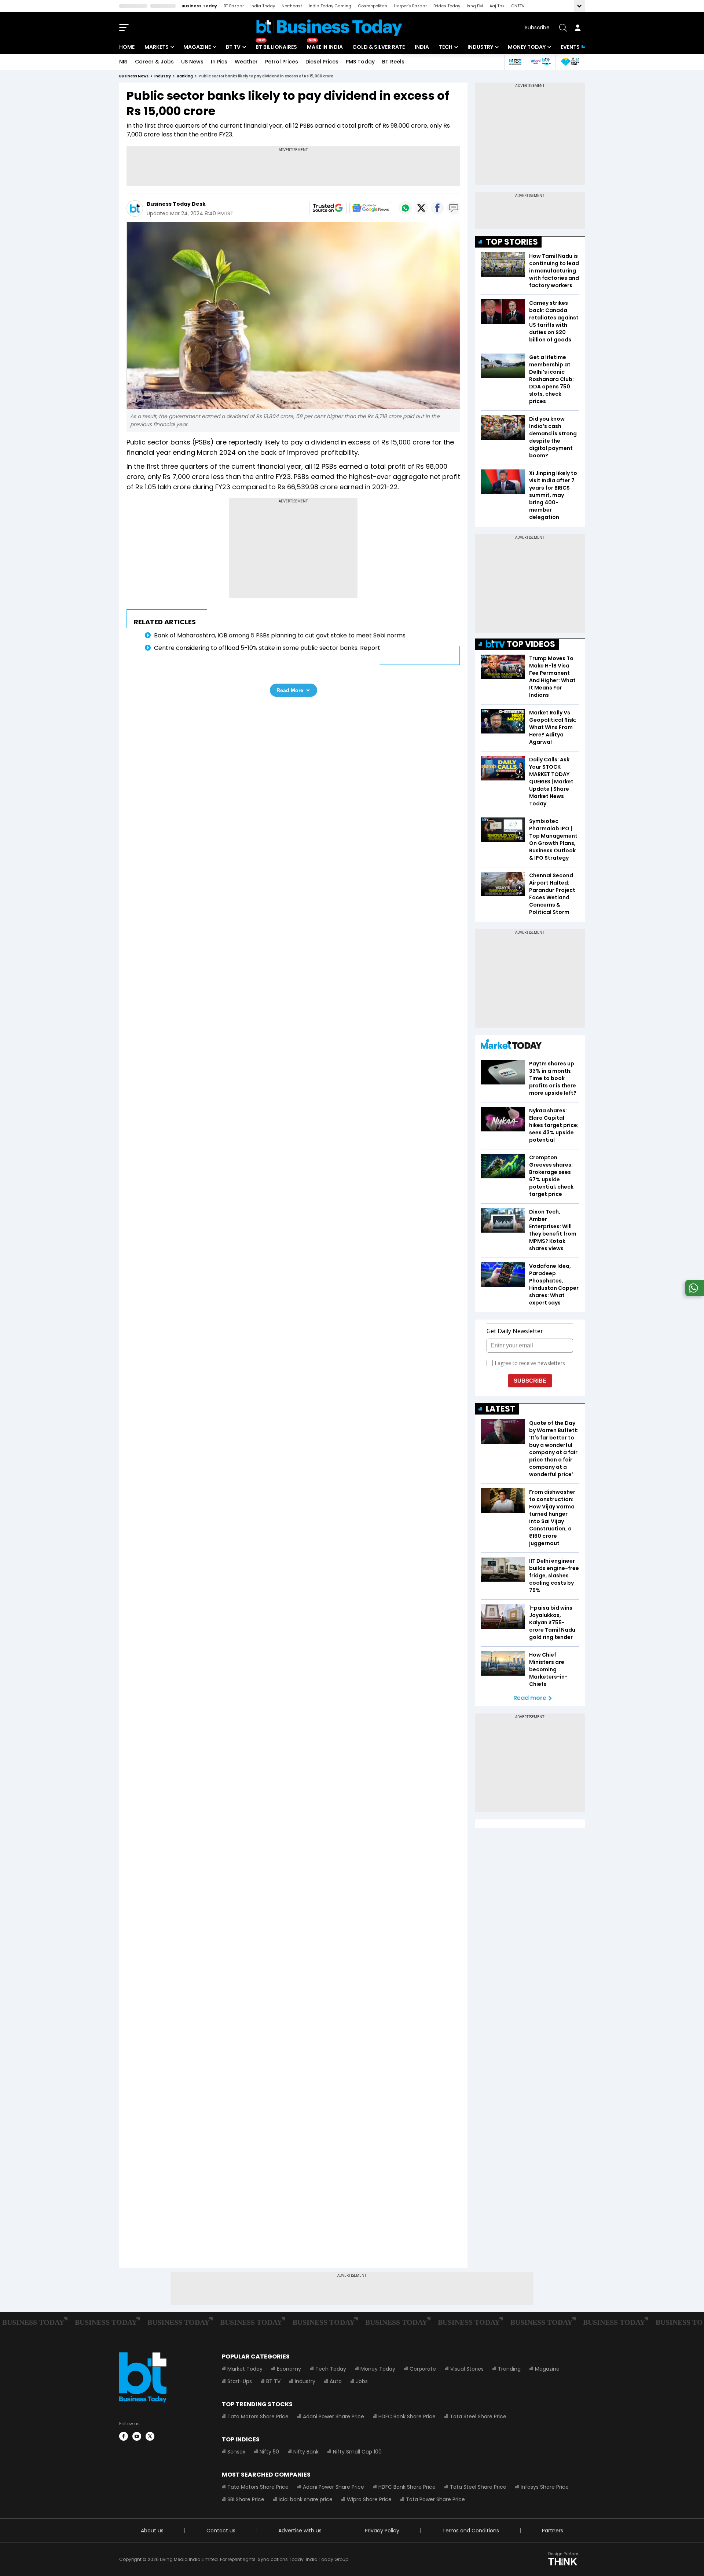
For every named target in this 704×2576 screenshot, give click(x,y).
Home (127, 47)
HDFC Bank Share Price (407, 2416)
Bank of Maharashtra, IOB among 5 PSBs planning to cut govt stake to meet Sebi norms (280, 635)
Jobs (362, 2381)
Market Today (245, 2369)
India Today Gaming (330, 6)
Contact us (221, 2531)
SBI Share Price (246, 2499)
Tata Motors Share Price (258, 2416)
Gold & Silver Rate (379, 47)
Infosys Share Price (545, 2487)
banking (185, 76)
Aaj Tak (497, 6)
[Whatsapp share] (405, 208)
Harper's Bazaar (410, 6)
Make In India (325, 47)
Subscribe (537, 28)
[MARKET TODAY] (511, 1046)
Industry (480, 47)
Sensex (236, 2452)
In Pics (219, 62)
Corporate (423, 2369)
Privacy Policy (382, 2531)
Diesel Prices (322, 62)
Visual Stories (467, 2369)
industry (163, 76)
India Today (263, 6)
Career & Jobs (154, 62)
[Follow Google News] (370, 208)
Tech (446, 47)
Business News (134, 76)
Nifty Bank (306, 2452)
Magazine (197, 47)
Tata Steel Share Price (478, 2416)
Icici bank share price (306, 2499)
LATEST (500, 1409)
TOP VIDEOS (531, 644)
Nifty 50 (269, 2452)
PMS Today (360, 62)
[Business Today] (329, 28)
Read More (290, 690)
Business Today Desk (176, 204)
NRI (123, 62)
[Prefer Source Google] (328, 208)
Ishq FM (475, 6)
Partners (553, 2531)
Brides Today (447, 6)
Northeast (292, 6)
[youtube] (137, 2436)
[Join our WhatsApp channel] (693, 1294)
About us (152, 2531)
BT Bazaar (234, 6)
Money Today (527, 47)
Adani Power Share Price (333, 2416)
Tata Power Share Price (435, 2499)
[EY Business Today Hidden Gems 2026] (570, 62)
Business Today (199, 6)
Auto (336, 2381)
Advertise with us (300, 2531)
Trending (509, 2369)
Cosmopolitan (373, 6)
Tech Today (331, 2369)
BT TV (233, 47)
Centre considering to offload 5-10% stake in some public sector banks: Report (267, 648)
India (422, 47)
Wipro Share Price (369, 2499)
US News (192, 62)
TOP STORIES (512, 242)
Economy (289, 2369)
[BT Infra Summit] (541, 62)
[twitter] (150, 2436)
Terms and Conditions (471, 2531)
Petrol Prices (282, 62)
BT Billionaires (276, 47)
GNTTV (518, 6)
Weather (246, 62)
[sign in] (577, 28)
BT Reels (393, 62)
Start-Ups (240, 2381)
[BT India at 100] (515, 62)
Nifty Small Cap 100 (357, 2452)
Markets (157, 47)
